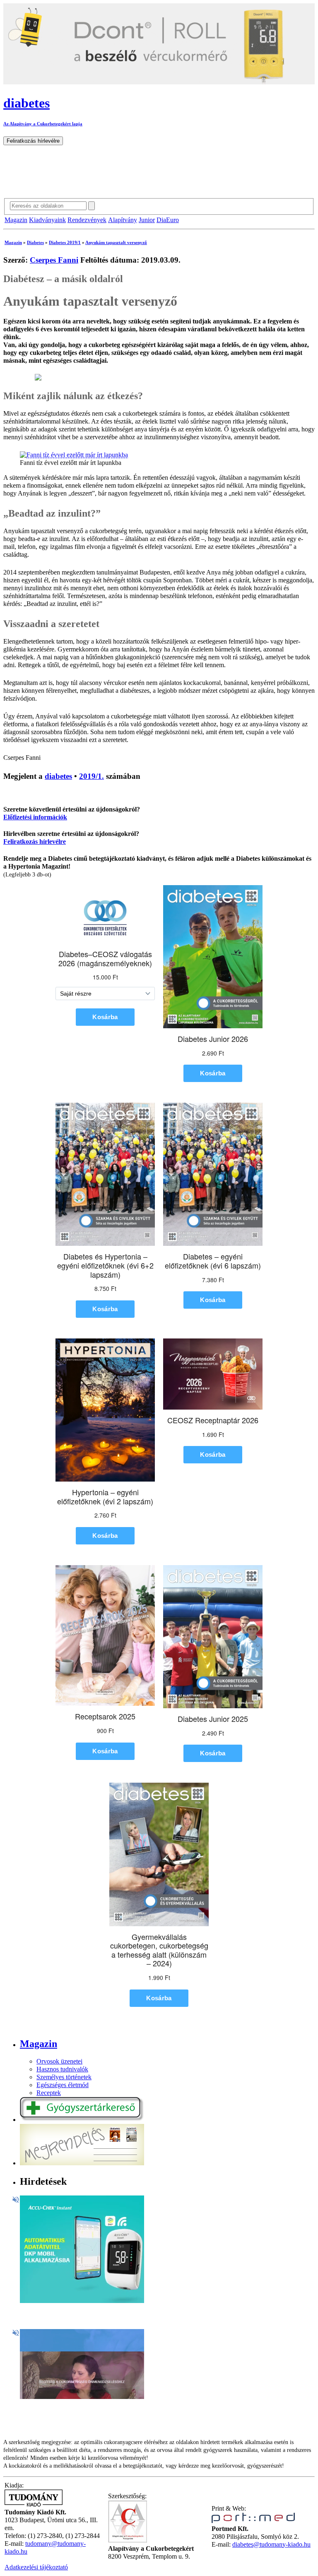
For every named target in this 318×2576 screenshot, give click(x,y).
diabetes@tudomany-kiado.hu (271, 2545)
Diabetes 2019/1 (65, 242)
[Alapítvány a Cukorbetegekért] (128, 2541)
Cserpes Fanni (54, 260)
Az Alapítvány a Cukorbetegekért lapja (43, 124)
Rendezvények (87, 220)
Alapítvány (123, 220)
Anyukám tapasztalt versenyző (116, 242)
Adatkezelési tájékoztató (36, 2567)
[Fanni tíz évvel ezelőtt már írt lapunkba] (74, 455)
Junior (147, 220)
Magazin (16, 220)
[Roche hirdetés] (82, 2301)
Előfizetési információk (35, 817)
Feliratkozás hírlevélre (35, 842)
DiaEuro (168, 220)
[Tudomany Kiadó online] (34, 2504)
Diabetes (35, 242)
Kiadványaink (47, 220)
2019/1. (92, 776)
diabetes (58, 776)
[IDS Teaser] (82, 2397)
